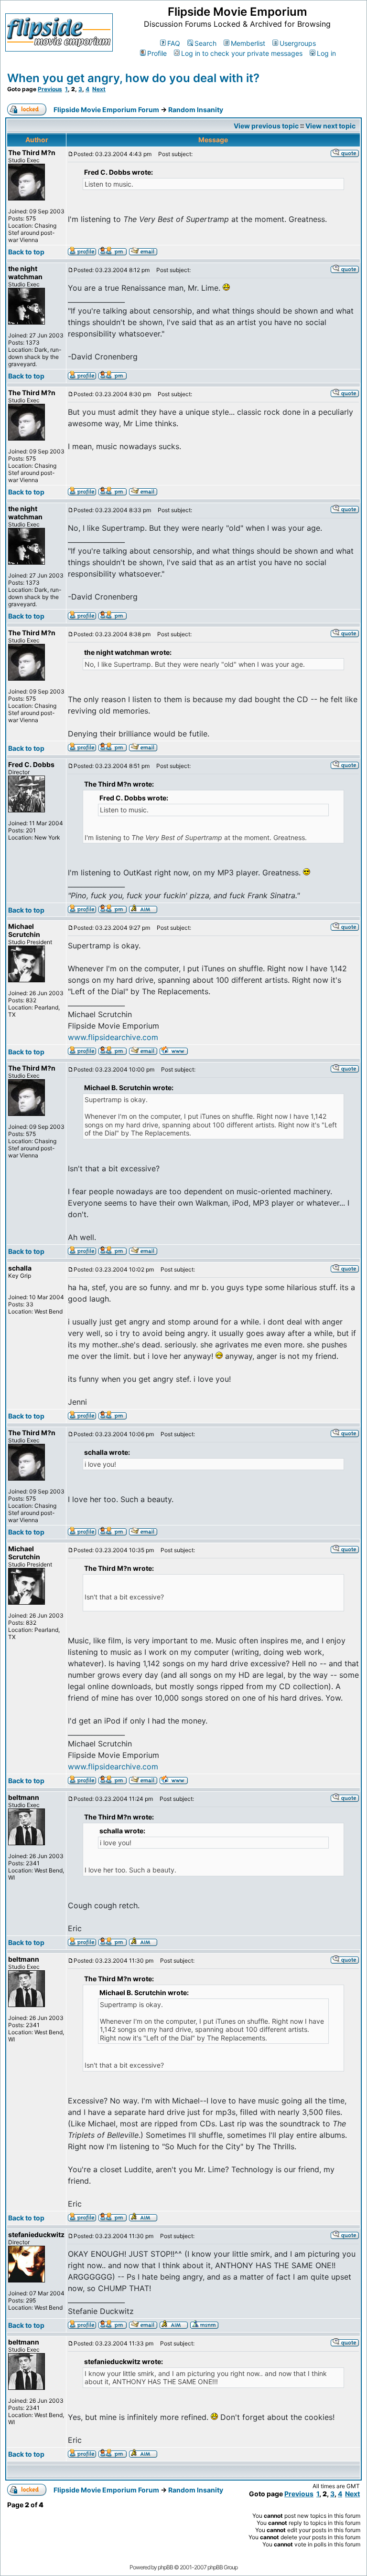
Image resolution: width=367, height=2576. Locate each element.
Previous (50, 89)
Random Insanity (196, 110)
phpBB (165, 2567)
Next (99, 89)
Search (205, 43)
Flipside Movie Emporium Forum (106, 110)
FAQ (174, 43)
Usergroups (298, 43)
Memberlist (248, 43)
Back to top (26, 252)
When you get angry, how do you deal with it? (133, 78)
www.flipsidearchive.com (113, 1037)
